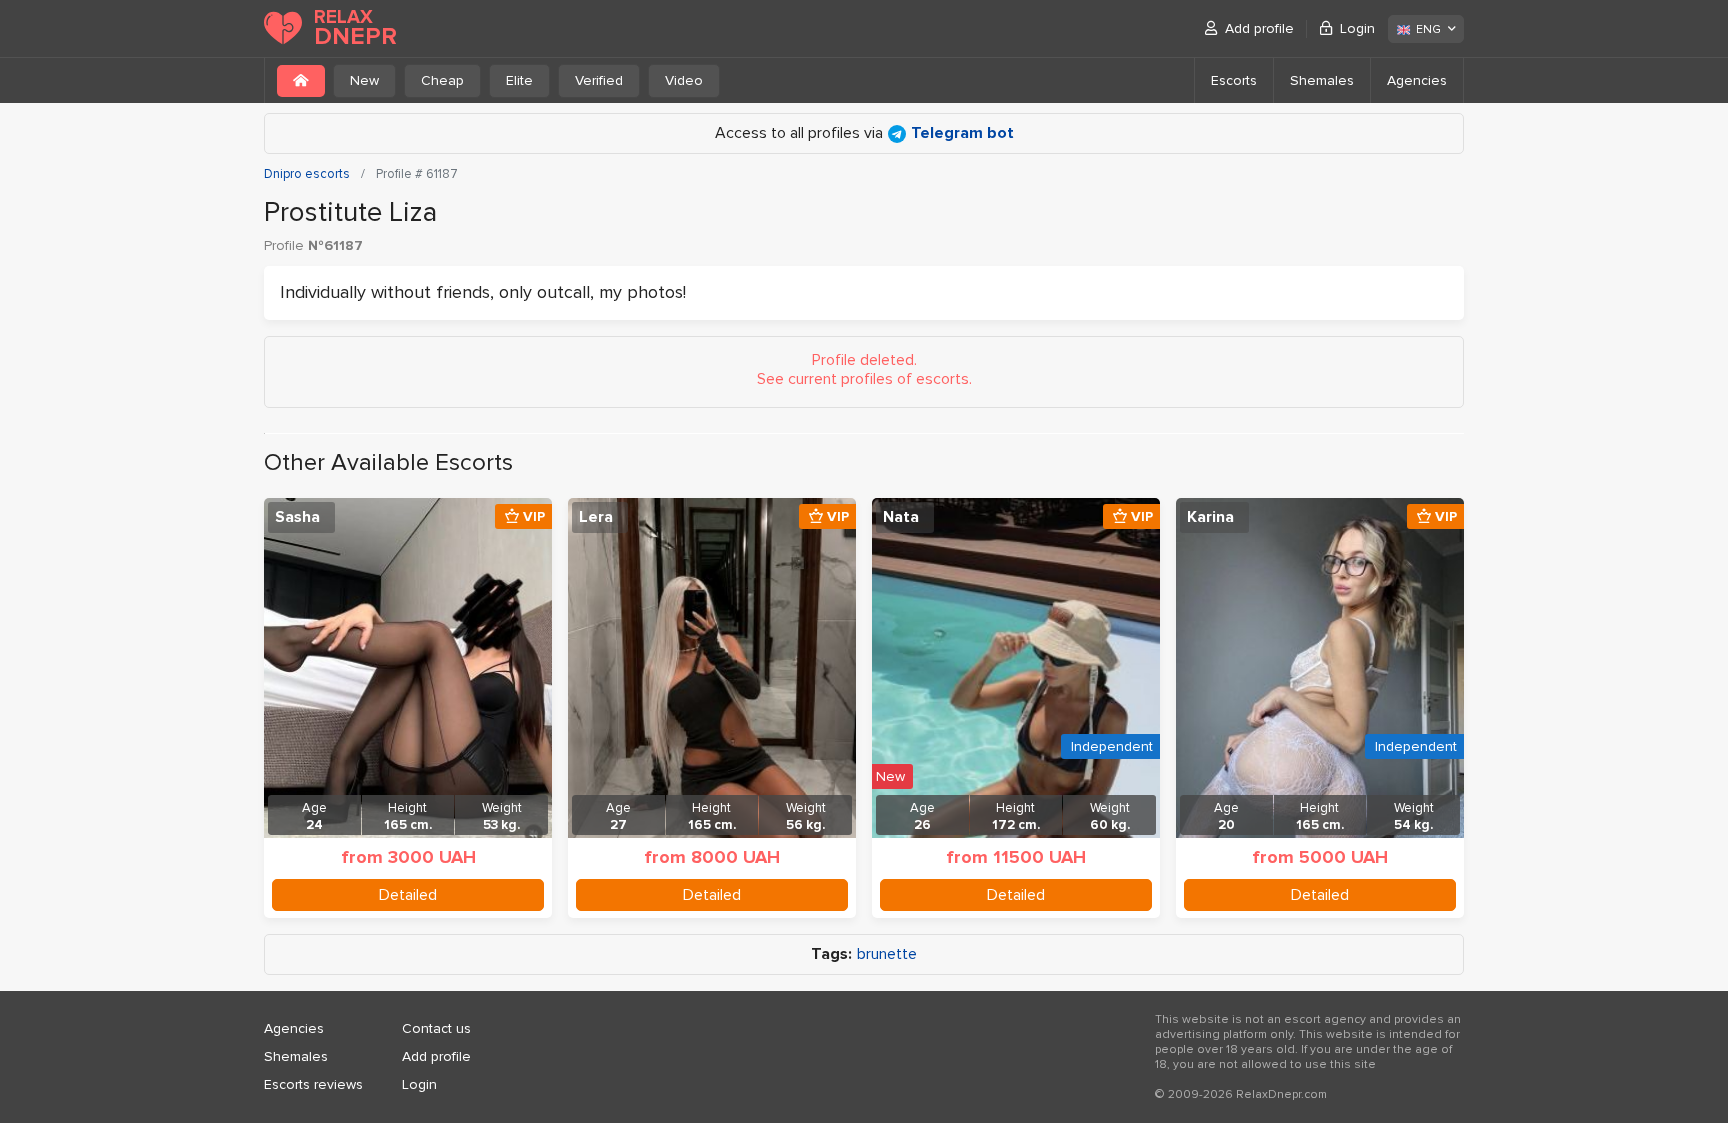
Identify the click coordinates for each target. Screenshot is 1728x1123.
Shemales (1322, 80)
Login (1357, 28)
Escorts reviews (313, 1084)
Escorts (1234, 80)
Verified (599, 80)
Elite (519, 80)
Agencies (1417, 80)
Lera (596, 517)
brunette (887, 954)
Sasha (297, 517)
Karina (1210, 517)
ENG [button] (1428, 29)
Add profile (1259, 28)
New (364, 80)
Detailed (408, 895)
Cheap (442, 80)
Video (684, 80)
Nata (901, 517)
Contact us (436, 1028)
